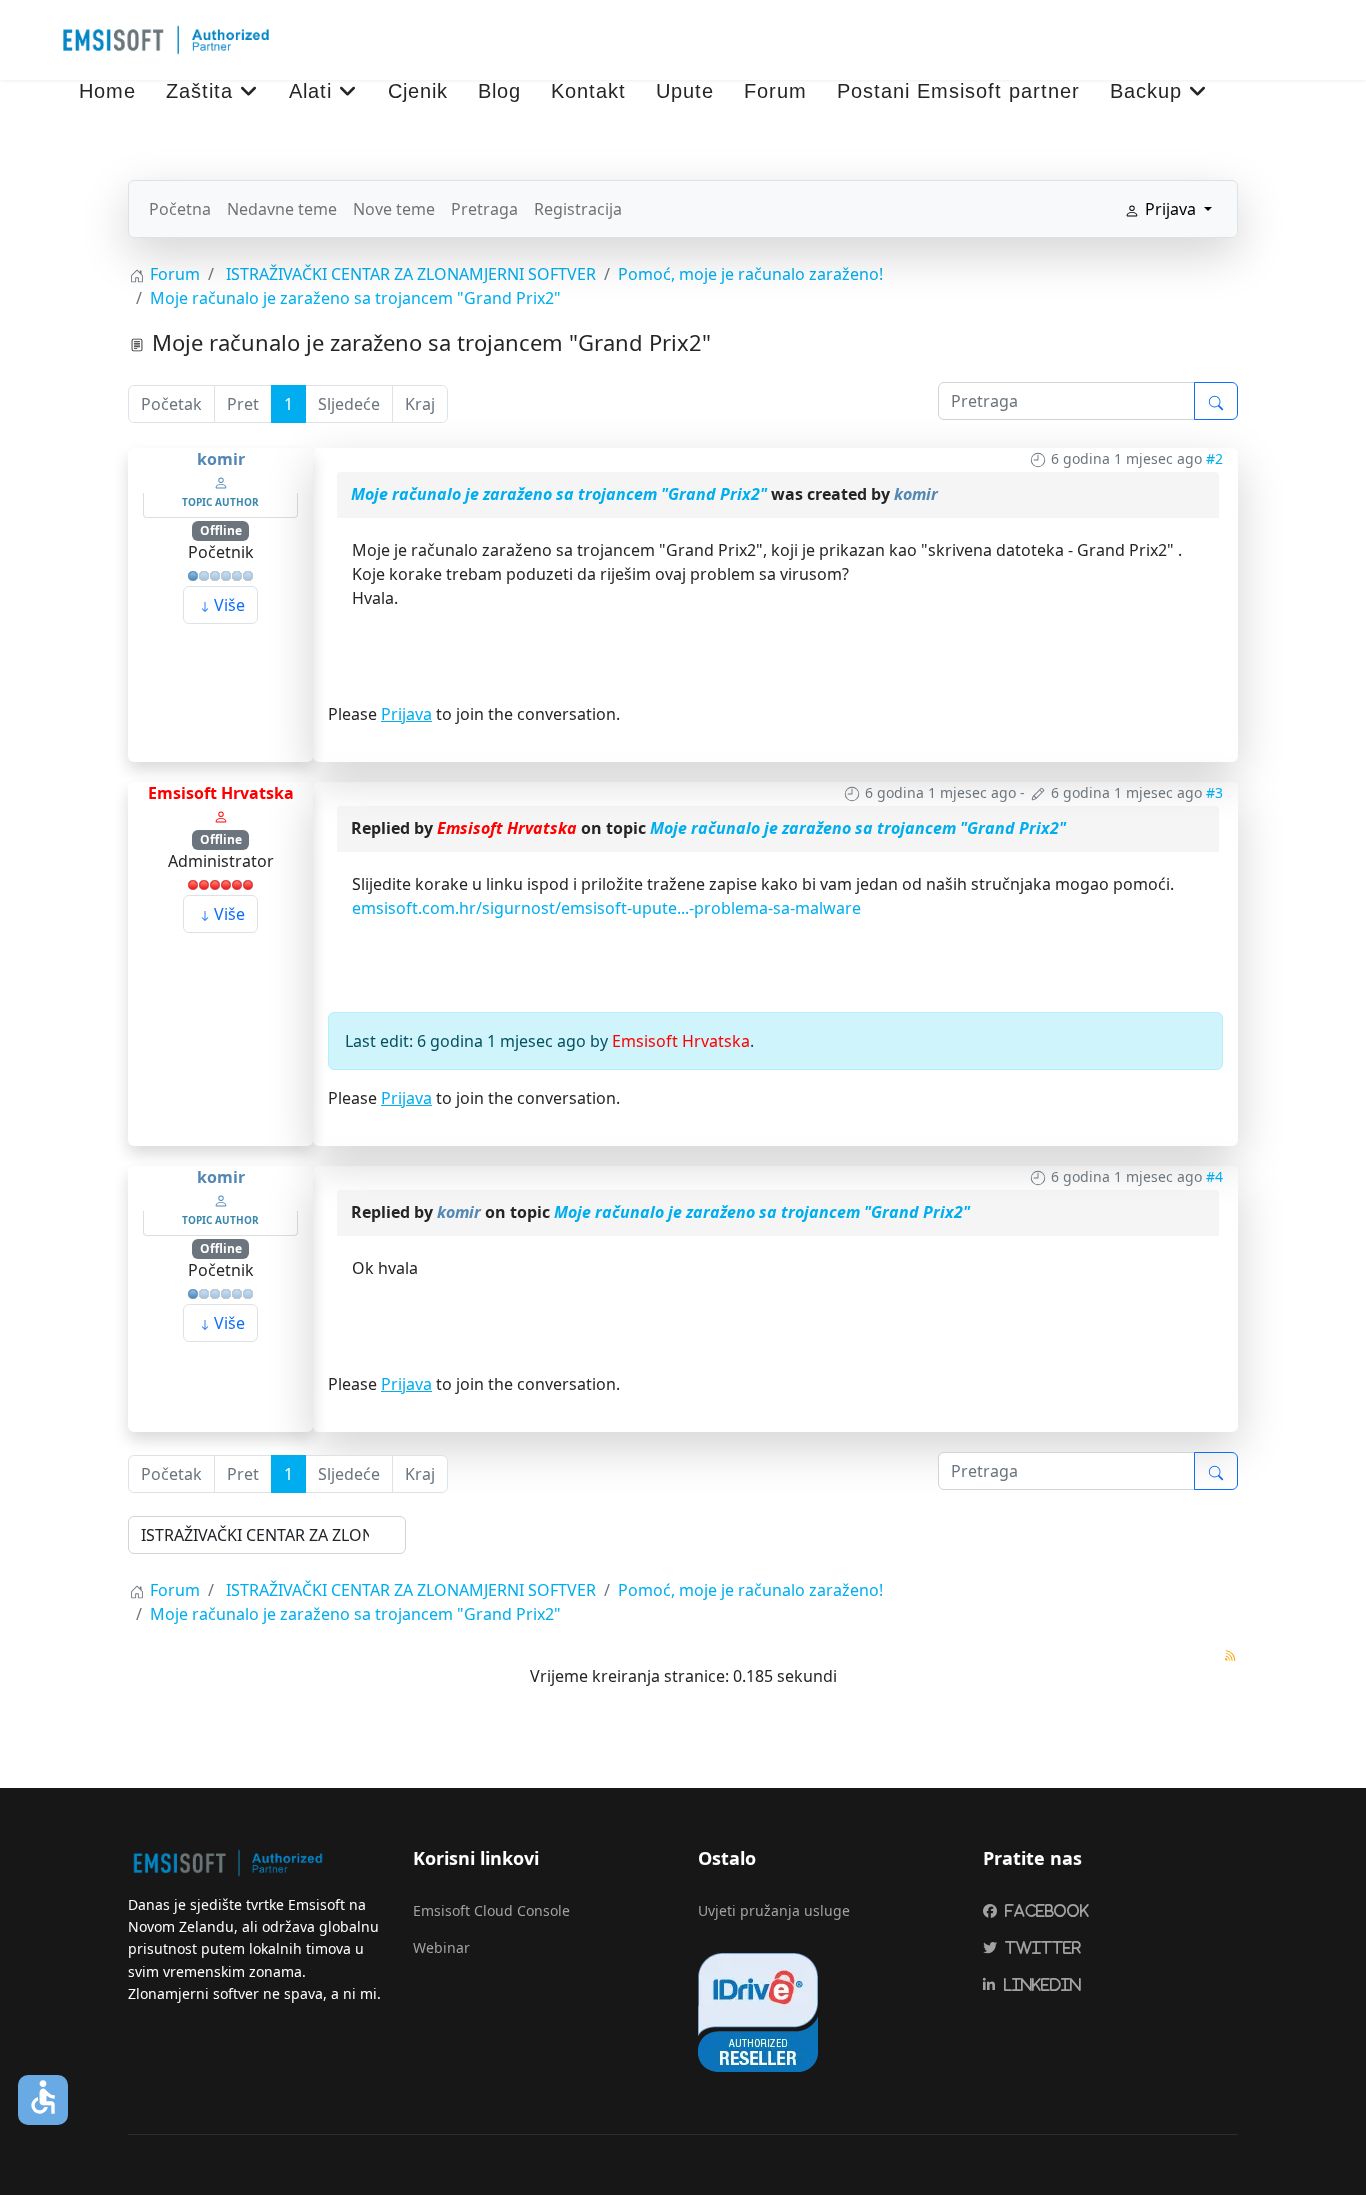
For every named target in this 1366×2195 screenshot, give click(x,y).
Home (107, 91)
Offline (221, 530)
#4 (1214, 1176)
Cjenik (418, 91)
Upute (685, 91)
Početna (180, 209)
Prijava (406, 714)
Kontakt (588, 91)
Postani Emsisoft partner (958, 91)
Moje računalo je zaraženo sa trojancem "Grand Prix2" (559, 494)
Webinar (441, 1947)
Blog (499, 91)
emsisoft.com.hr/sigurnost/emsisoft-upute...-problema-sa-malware (606, 908)
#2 (1214, 458)
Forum (775, 91)
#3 (1214, 792)
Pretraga (484, 209)
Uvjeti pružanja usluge (774, 1910)
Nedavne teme (282, 209)
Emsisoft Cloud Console (491, 1910)
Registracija (578, 209)
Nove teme (394, 209)
